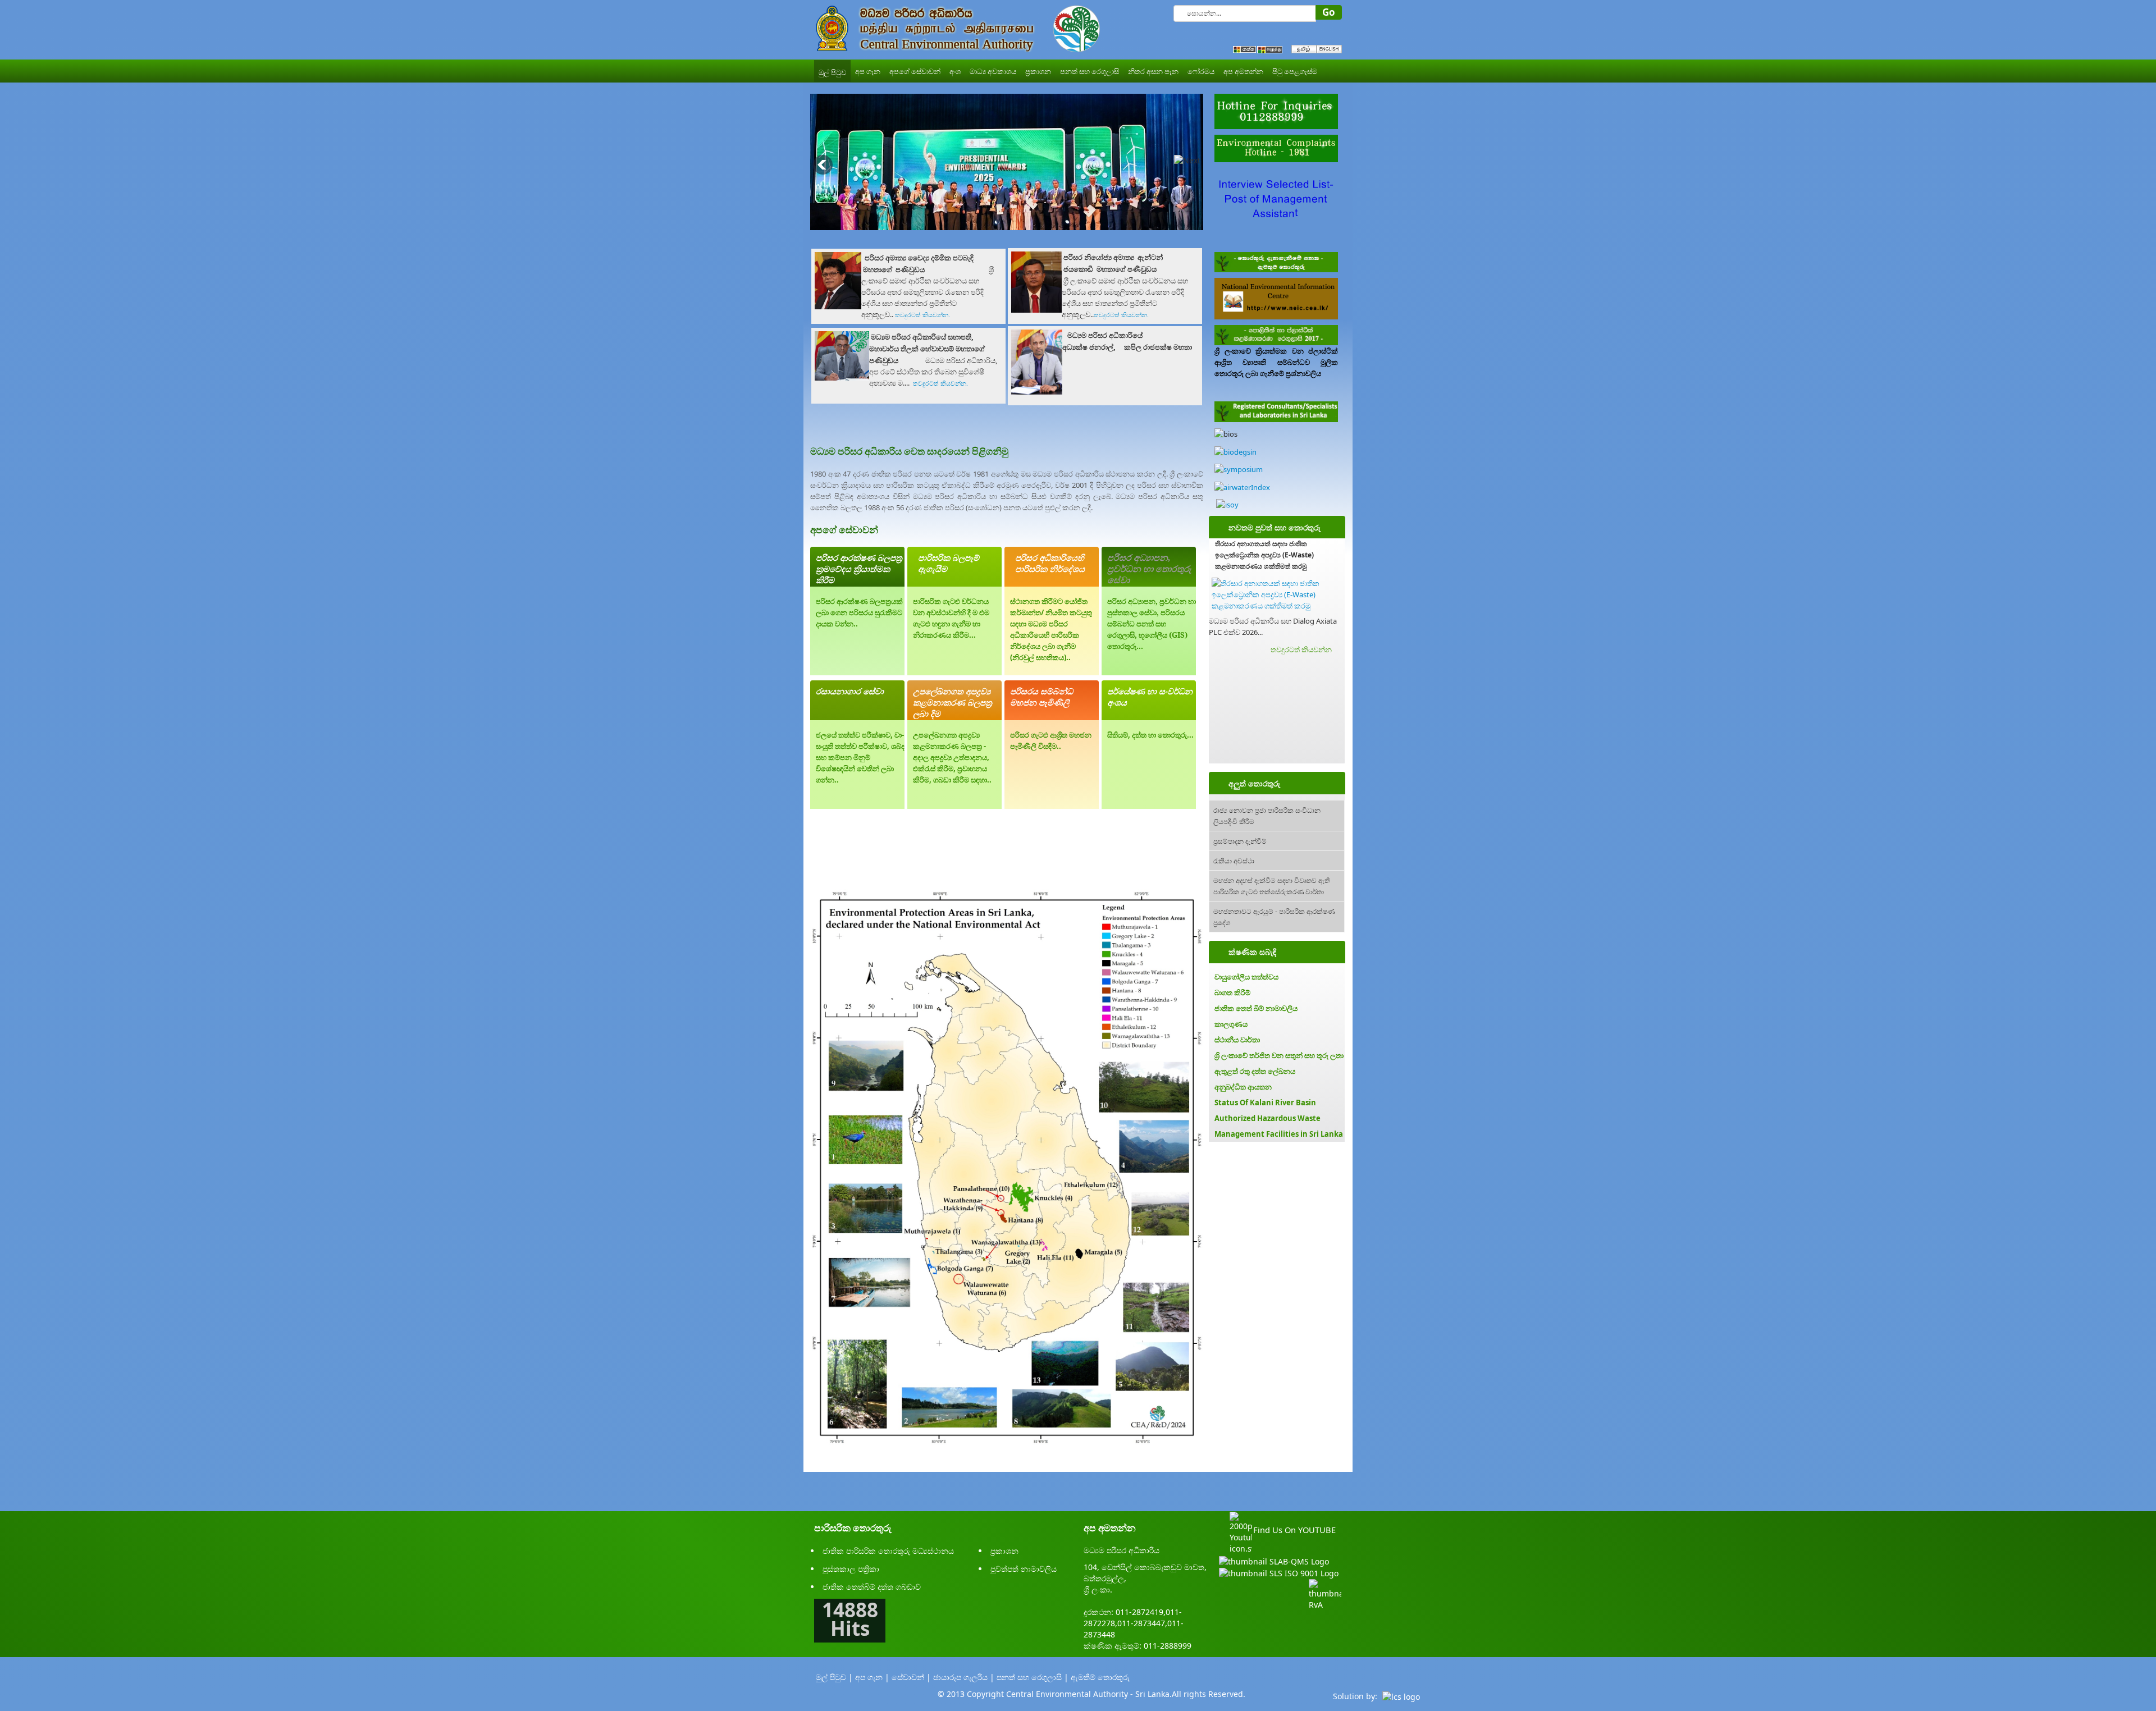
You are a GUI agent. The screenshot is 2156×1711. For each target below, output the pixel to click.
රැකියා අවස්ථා (1234, 860)
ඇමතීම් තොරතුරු (1100, 1677)
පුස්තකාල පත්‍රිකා (851, 1569)
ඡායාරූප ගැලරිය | (964, 1677)
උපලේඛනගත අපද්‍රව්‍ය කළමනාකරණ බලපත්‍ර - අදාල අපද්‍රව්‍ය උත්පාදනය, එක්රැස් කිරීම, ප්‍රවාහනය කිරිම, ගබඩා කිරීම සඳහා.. (952, 757)
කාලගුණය (1231, 1024)
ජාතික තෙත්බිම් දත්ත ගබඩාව (872, 1587)
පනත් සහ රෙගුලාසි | (1033, 1677)
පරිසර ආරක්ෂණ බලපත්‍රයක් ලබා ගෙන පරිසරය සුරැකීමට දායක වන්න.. (859, 612)
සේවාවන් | (911, 1677)
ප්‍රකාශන (1004, 1551)
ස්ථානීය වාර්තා (1237, 1040)
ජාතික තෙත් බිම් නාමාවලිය (1256, 1008)
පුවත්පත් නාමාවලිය (1024, 1569)
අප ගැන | (872, 1677)
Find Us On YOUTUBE (1294, 1530)
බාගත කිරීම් (1232, 992)
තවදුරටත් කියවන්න (1301, 649)
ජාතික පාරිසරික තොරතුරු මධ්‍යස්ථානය (888, 1551)
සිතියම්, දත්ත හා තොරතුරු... (1150, 735)
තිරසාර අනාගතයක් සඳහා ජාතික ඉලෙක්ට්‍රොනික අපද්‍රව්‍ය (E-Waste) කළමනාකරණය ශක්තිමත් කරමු (1264, 555)
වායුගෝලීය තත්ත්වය (1246, 977)
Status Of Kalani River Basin (1265, 1102)
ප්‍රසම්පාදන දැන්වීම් (1240, 841)
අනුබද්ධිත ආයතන (1243, 1087)
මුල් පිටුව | (834, 1677)
